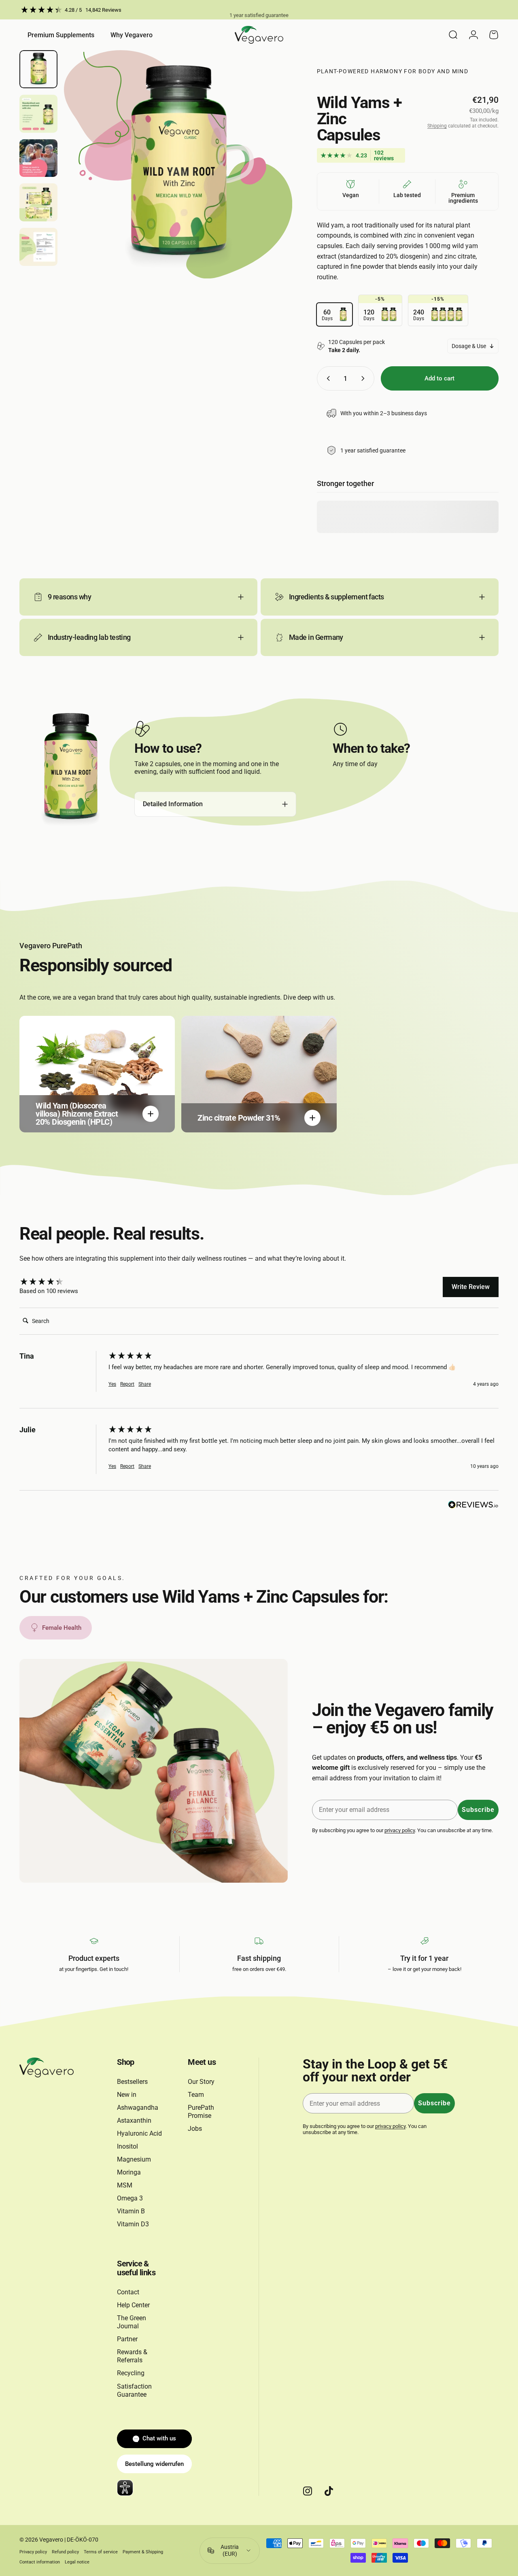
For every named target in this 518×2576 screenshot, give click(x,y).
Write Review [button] (471, 1287)
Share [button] (145, 1384)
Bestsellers (132, 2082)
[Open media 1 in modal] (178, 164)
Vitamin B (131, 2211)
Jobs (195, 2129)
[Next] (271, 178)
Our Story (201, 2082)
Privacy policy (33, 2552)
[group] (62, 1282)
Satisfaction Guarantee (134, 2390)
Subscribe (478, 1810)
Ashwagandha (138, 2108)
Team (196, 2095)
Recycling (131, 2373)
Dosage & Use (469, 346)
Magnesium (134, 2159)
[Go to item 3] (38, 158)
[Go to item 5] (38, 247)
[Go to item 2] (38, 114)
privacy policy (400, 1830)
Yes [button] (112, 1384)
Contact (128, 2292)
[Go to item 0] (38, 69)
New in (127, 2095)
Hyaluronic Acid (139, 2133)
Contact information (40, 2562)
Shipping (437, 126)
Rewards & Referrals (132, 2356)
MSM (125, 2185)
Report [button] (127, 1384)
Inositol (127, 2146)
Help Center (133, 2305)
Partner (127, 2339)
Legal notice (77, 2562)
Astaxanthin (134, 2120)
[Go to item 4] (38, 202)
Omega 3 (130, 2198)
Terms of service (101, 2552)
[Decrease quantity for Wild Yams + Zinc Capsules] (327, 378)
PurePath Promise (201, 2112)
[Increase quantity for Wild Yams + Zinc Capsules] (365, 378)
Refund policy (65, 2552)
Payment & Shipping (143, 2552)
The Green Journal (132, 2322)
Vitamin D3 (133, 2224)
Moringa (129, 2172)
